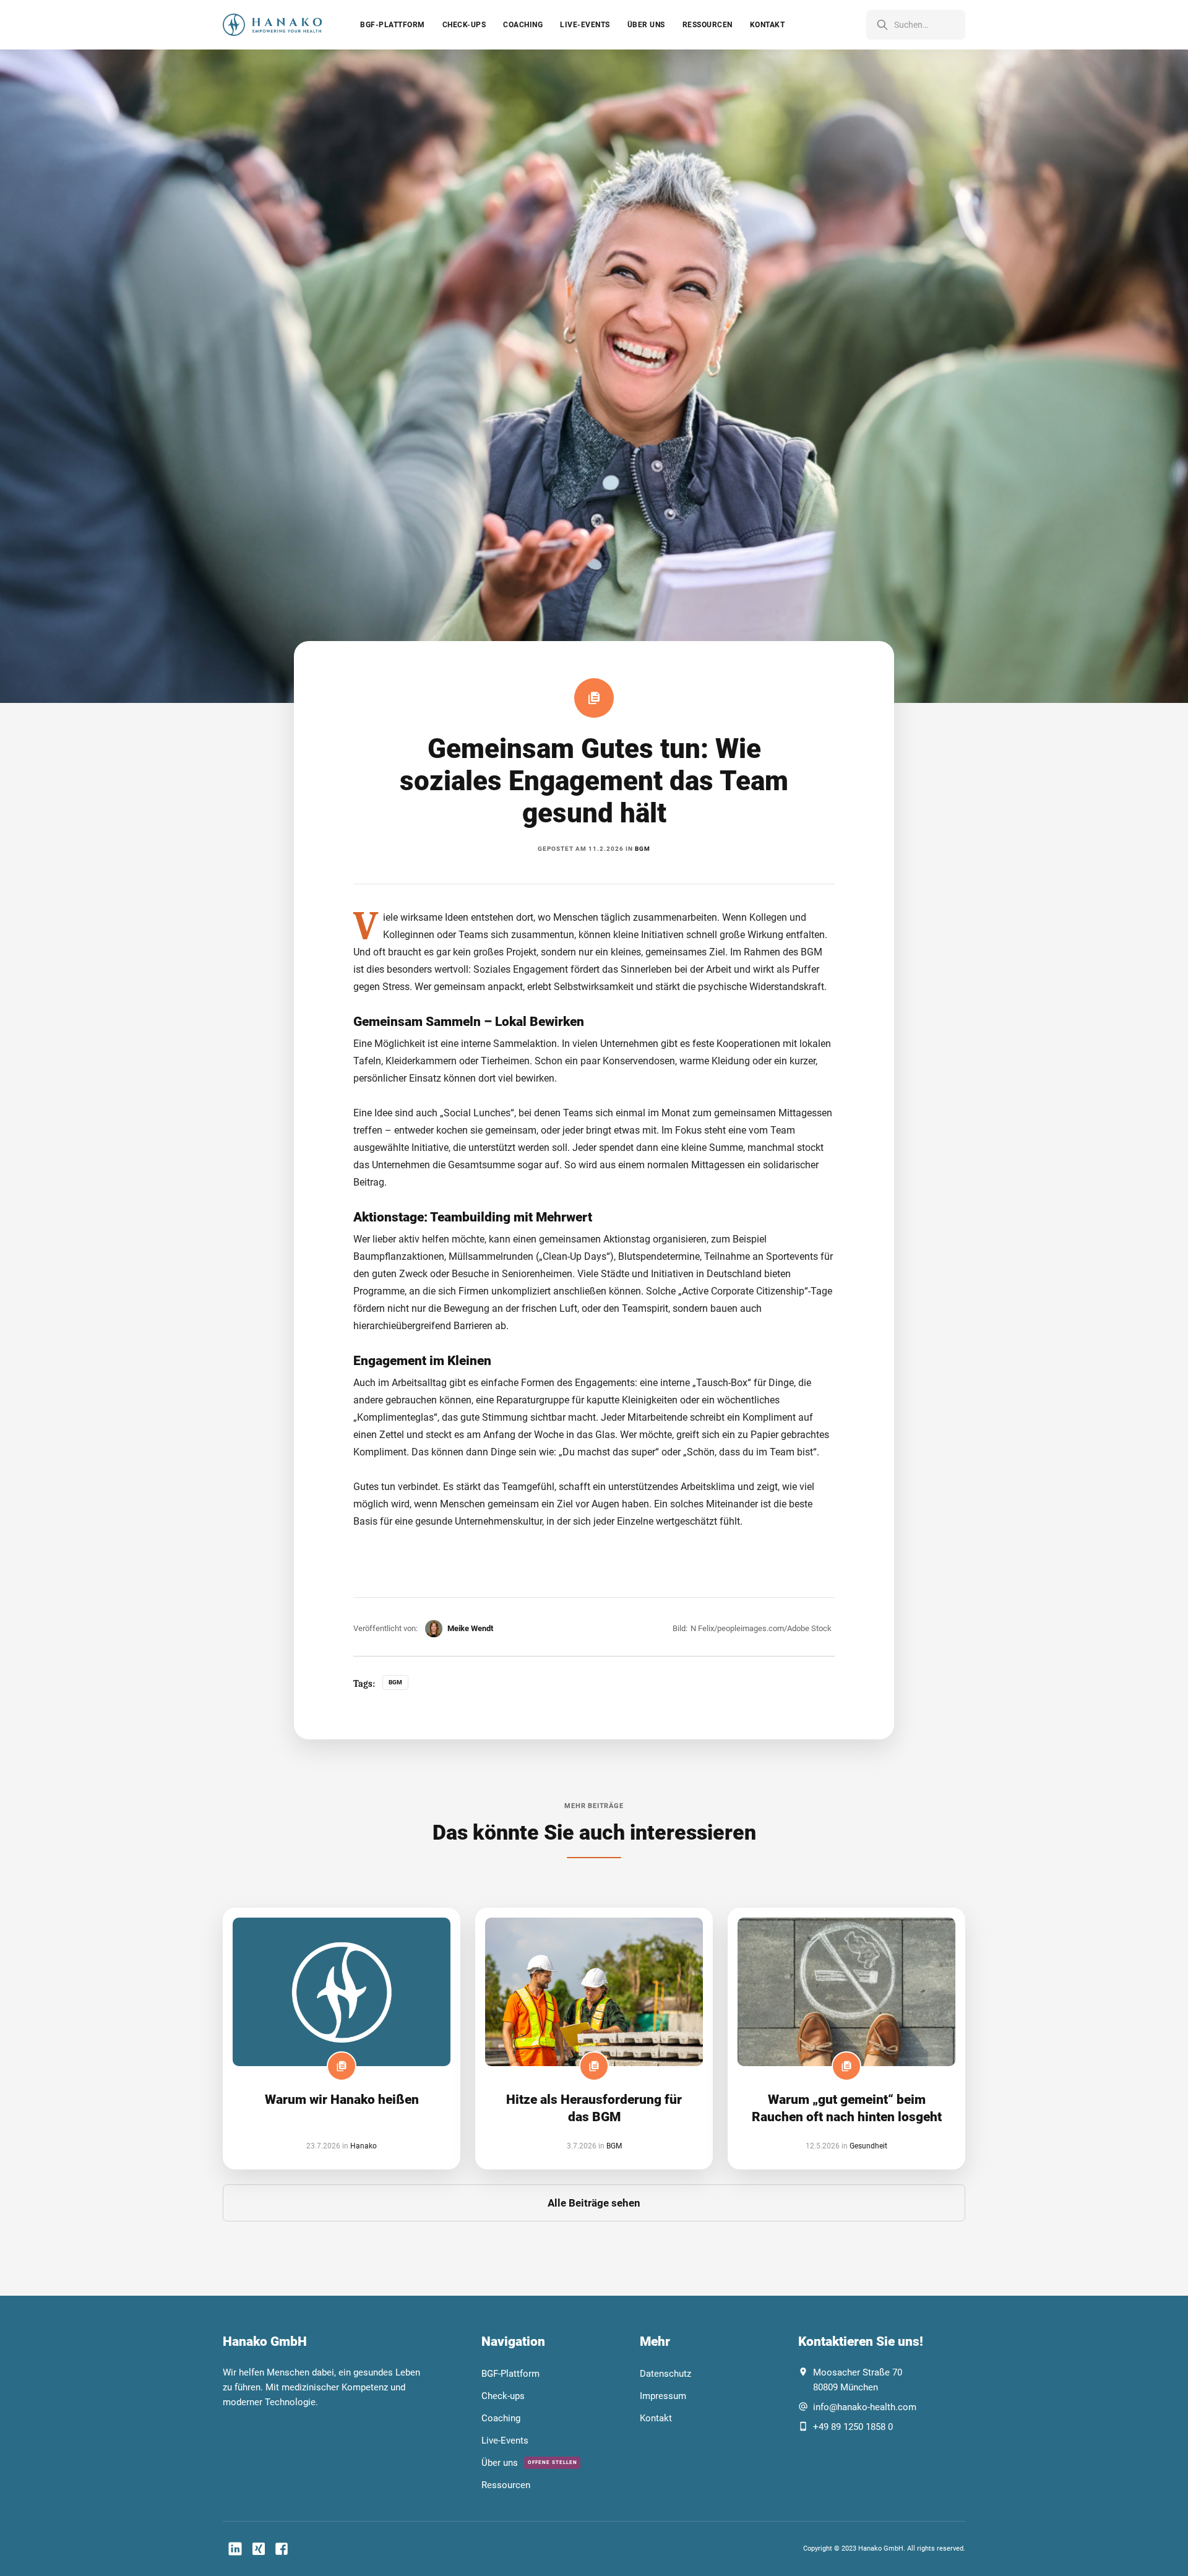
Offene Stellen (553, 2462)
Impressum (663, 2396)
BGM (643, 849)
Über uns (646, 25)
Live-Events (585, 25)
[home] (272, 25)
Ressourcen (708, 25)
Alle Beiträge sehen (594, 2203)
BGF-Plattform (393, 25)
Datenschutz (665, 2374)
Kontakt (768, 25)
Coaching (523, 25)
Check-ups (464, 25)
